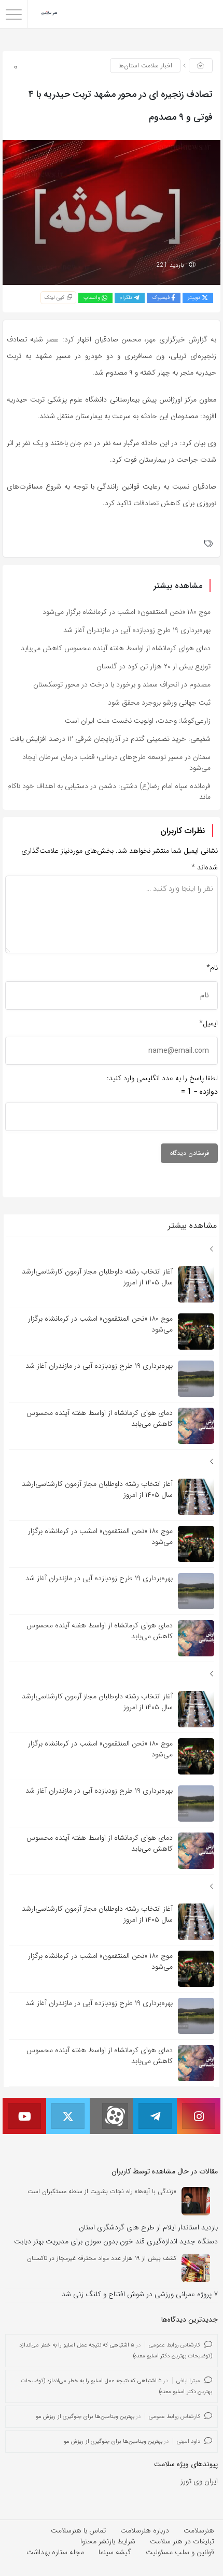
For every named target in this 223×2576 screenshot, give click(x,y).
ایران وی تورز (199, 2481)
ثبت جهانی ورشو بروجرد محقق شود (159, 703)
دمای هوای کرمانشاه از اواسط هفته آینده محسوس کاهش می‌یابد (116, 648)
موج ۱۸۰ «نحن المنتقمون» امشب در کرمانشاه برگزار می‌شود (127, 612)
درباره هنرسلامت (145, 2530)
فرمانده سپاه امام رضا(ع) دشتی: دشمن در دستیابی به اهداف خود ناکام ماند (109, 791)
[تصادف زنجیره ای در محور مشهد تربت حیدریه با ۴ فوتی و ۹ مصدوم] (112, 212)
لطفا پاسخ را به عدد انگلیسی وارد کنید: (162, 1078)
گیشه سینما (115, 2552)
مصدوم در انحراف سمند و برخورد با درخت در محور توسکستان (122, 684)
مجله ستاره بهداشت (55, 2552)
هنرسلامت (199, 2530)
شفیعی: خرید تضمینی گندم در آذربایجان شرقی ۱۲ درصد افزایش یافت (110, 739)
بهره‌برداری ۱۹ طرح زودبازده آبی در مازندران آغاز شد (137, 630)
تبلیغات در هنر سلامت (182, 2541)
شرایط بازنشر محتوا (108, 2541)
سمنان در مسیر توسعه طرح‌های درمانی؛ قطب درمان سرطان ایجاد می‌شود (116, 762)
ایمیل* (208, 1023)
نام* (212, 968)
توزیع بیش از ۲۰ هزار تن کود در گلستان (154, 666)
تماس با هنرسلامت (78, 2530)
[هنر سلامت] (50, 14)
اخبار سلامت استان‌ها (145, 66)
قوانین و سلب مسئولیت (180, 2552)
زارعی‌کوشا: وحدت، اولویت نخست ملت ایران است (138, 721)
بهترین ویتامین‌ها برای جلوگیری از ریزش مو (85, 2417)
